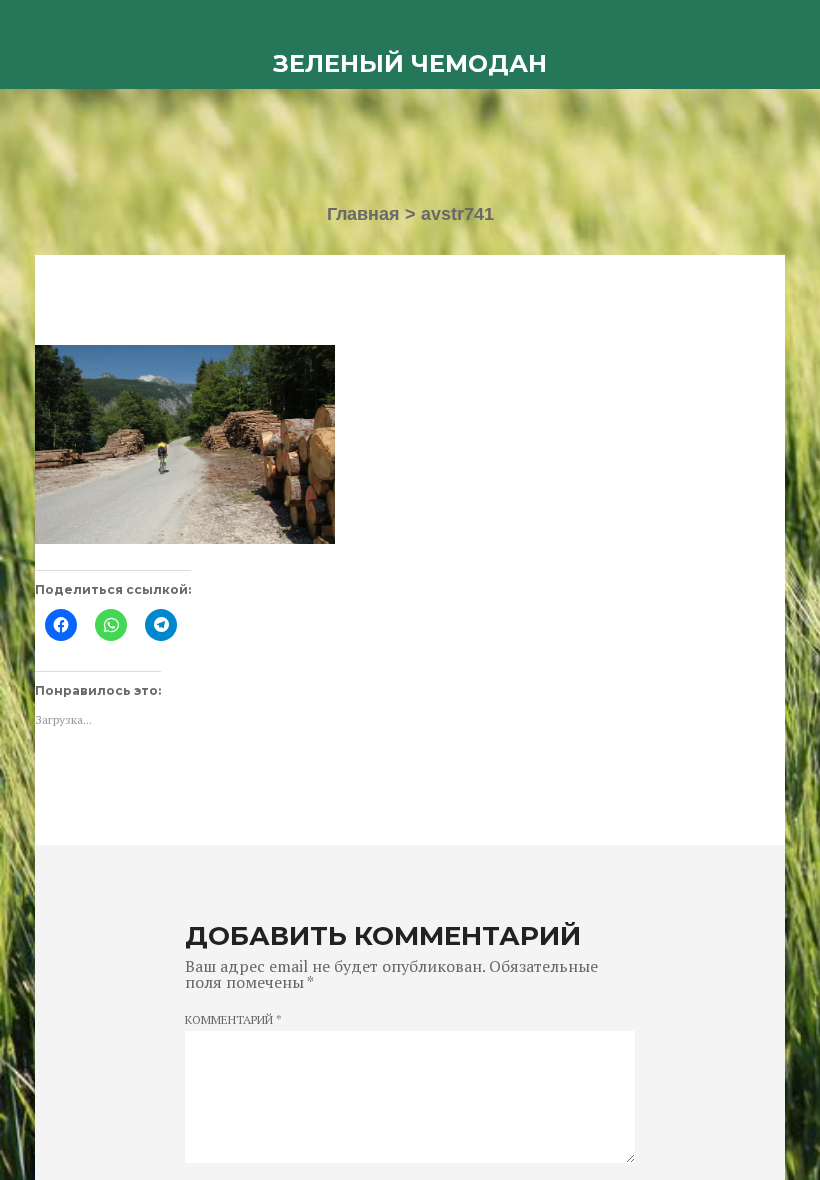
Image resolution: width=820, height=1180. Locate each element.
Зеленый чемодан (410, 63)
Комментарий (233, 1020)
